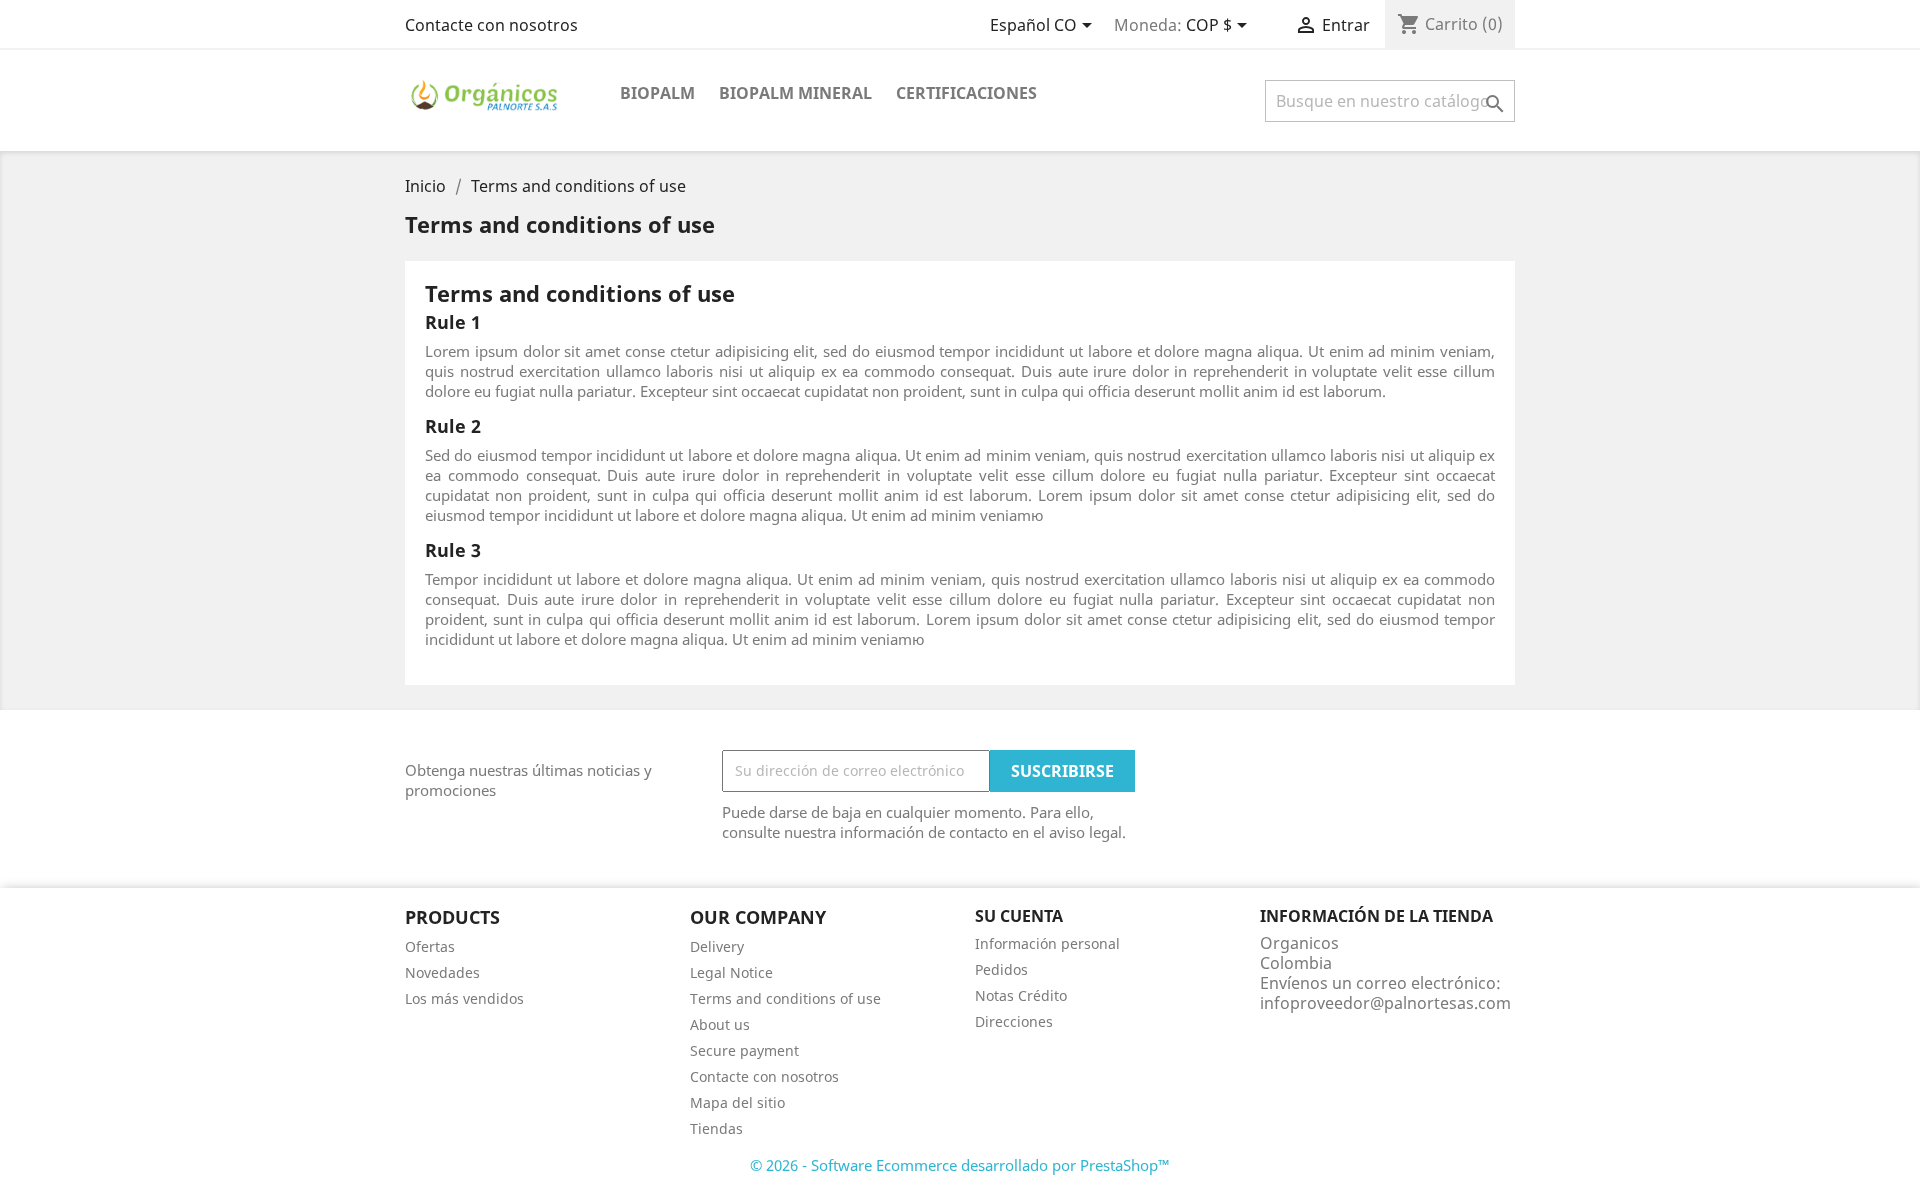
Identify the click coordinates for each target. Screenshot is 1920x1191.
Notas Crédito (1021, 995)
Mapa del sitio (737, 1102)
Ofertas (430, 946)
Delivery (717, 946)
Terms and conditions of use (785, 998)
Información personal (1047, 943)
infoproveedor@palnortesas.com (1385, 1003)
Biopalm (657, 93)
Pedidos (1001, 969)
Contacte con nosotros (491, 25)
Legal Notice (731, 972)
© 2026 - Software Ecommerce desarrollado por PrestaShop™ (960, 1165)
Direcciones (1014, 1021)
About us (720, 1024)
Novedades (442, 972)
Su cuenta (1019, 916)
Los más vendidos (464, 998)
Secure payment (744, 1050)
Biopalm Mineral (795, 93)
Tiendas (716, 1128)
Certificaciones (966, 93)
